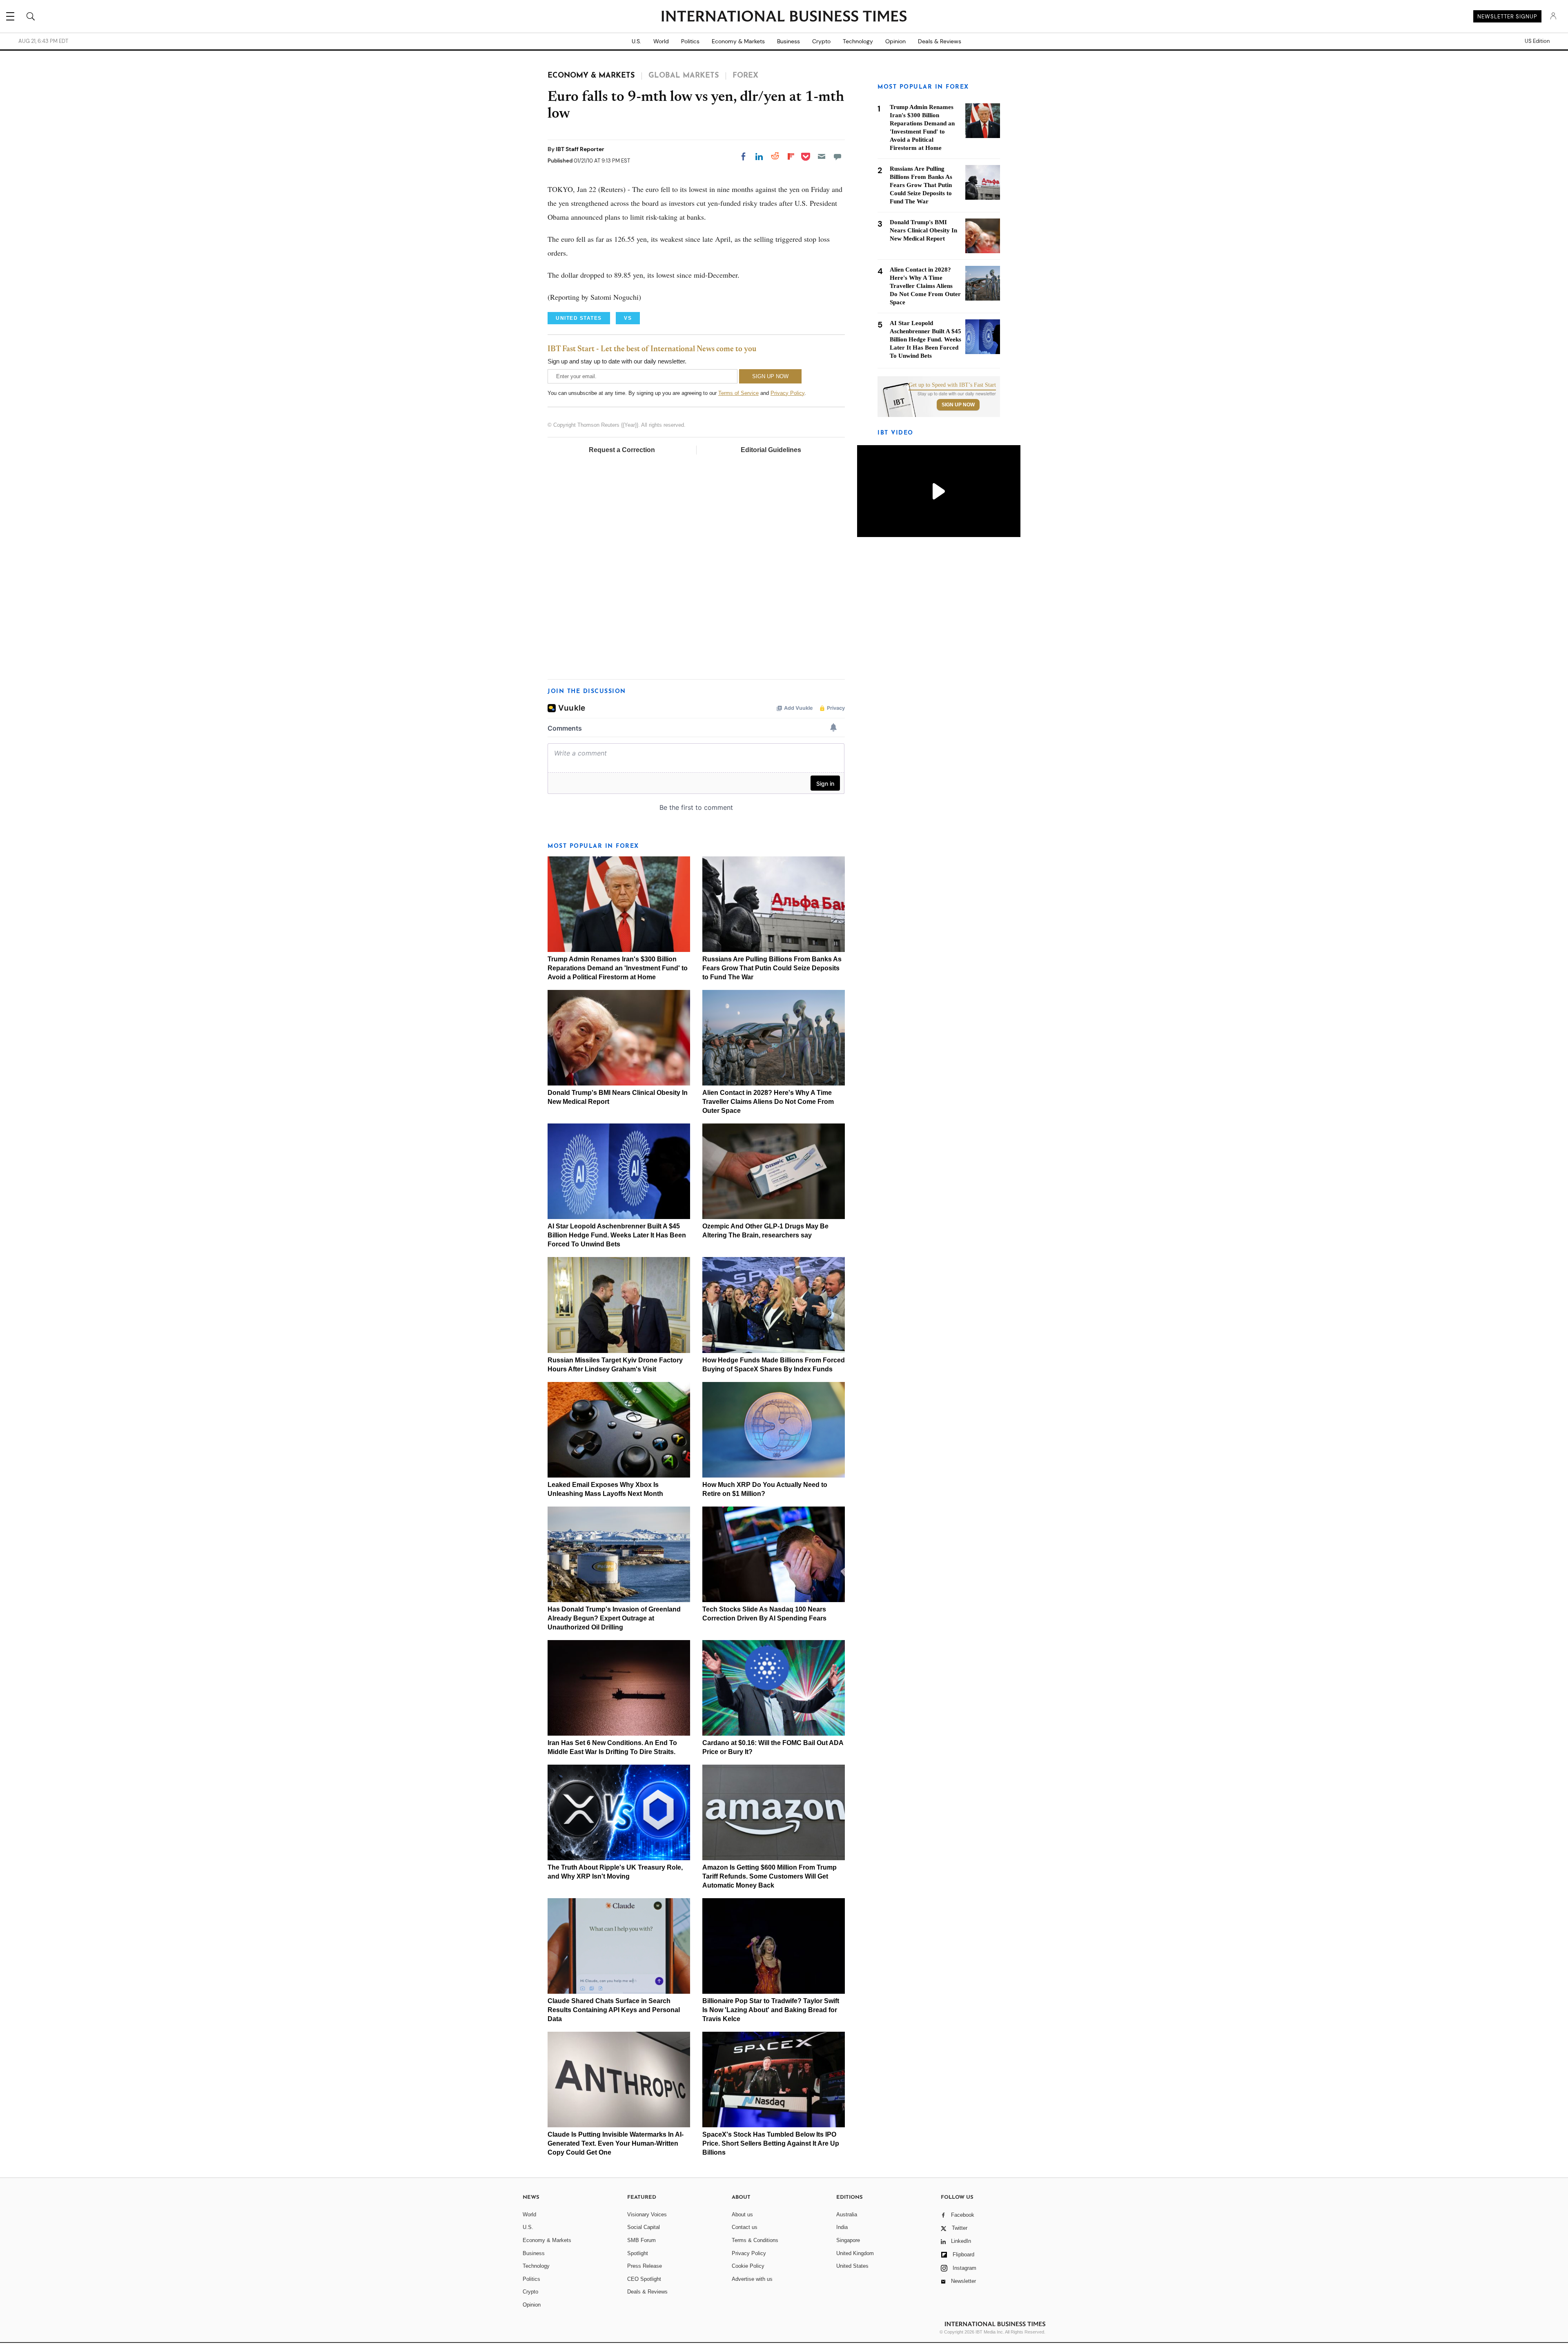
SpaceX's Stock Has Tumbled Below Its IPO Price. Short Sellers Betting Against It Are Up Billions (771, 2143)
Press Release (645, 2266)
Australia (847, 2214)
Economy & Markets (738, 41)
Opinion (895, 41)
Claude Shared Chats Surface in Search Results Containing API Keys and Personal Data (614, 2010)
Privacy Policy (787, 393)
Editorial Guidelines (771, 450)
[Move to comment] (837, 156)
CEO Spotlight (644, 2279)
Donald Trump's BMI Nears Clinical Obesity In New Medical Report (923, 230)
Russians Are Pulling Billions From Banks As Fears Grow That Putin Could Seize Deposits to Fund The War (772, 968)
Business (788, 41)
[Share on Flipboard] (791, 156)
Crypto (821, 41)
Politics (690, 41)
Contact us (745, 2227)
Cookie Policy (748, 2266)
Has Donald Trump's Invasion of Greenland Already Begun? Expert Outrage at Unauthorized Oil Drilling (614, 1618)
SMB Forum (641, 2240)
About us (742, 2214)
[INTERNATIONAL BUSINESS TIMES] (784, 17)
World (661, 41)
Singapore (848, 2240)
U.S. (636, 41)
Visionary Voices (647, 2214)
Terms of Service (738, 393)
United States (852, 2266)
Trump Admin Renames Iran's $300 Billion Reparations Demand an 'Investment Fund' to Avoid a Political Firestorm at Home (618, 968)
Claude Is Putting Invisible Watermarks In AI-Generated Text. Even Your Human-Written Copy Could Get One (616, 2143)
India (842, 2227)
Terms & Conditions (755, 2240)
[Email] (822, 156)
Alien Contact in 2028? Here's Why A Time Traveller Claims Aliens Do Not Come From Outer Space (768, 1102)
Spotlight (638, 2253)
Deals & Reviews (940, 41)
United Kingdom (855, 2253)
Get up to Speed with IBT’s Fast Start (952, 385)
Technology (858, 41)
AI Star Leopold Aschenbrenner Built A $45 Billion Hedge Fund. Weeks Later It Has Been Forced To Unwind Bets (617, 1235)
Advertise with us (752, 2279)
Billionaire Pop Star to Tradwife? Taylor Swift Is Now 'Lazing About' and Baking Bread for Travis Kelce (771, 2010)
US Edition (1537, 41)
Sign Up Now (958, 405)
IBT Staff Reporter (580, 149)
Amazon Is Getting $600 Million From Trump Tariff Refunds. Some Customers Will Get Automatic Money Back (770, 1876)
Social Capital (644, 2227)
